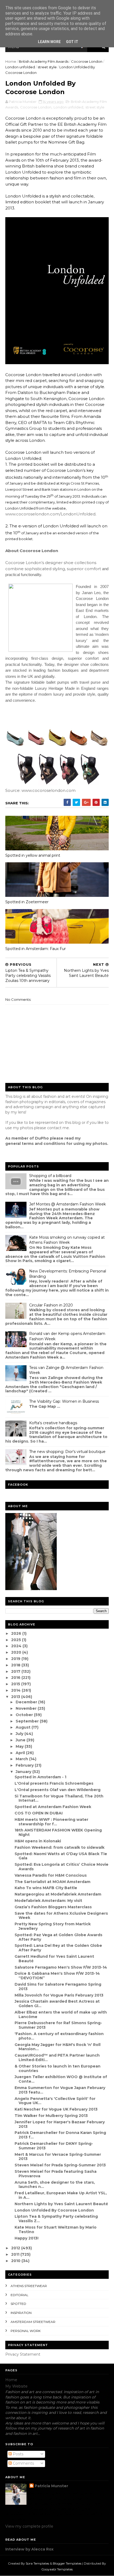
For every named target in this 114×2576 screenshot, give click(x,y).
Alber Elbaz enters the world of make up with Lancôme (61, 2014)
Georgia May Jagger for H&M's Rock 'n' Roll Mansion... (58, 2047)
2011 (16, 2254)
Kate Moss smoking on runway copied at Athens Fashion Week (67, 1240)
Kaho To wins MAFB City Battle (46, 1888)
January (24, 1772)
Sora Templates (37, 2563)
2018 (16, 1665)
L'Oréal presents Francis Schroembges (54, 1783)
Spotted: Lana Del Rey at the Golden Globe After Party (58, 1948)
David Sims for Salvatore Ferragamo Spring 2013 (58, 1987)
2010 (16, 2261)
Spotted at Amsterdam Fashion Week (53, 1807)
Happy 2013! (27, 2238)
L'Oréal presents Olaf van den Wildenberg (58, 1790)
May (20, 1746)
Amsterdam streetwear (33, 2322)
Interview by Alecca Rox (29, 2549)
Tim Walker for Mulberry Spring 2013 (51, 2116)
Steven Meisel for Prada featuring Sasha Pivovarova (56, 2174)
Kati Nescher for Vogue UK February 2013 (56, 2109)
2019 (16, 1659)
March (22, 1759)
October (25, 1715)
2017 (16, 1671)
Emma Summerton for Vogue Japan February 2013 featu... (60, 2090)
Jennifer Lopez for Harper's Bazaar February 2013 (60, 2124)
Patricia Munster (51, 2486)
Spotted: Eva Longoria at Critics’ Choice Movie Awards (62, 1867)
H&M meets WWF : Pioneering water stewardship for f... (51, 1822)
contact (54, 1128)
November (27, 1708)
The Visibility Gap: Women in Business (64, 1401)
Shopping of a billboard (50, 1176)
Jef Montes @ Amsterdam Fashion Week (67, 1204)
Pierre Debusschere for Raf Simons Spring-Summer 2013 (58, 2025)
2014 (16, 1690)
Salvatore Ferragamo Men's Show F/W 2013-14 (61, 1967)
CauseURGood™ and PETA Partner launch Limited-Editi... (57, 2058)
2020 (17, 1652)
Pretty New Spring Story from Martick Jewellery (53, 1926)
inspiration (21, 2313)
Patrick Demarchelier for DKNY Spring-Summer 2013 (54, 2146)
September (28, 1721)
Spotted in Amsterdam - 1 (40, 1777)
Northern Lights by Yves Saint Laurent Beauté (61, 2204)
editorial (19, 2295)
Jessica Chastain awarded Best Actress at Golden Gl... (57, 2004)
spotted (18, 2304)
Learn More (49, 42)
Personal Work (26, 2331)
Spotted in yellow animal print (33, 855)
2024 (17, 1646)
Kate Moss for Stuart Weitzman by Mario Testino (56, 2230)
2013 (16, 1697)
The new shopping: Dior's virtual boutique (67, 1452)
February (25, 1765)
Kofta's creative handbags (53, 1423)
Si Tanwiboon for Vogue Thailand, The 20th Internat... (59, 1798)
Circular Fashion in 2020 (51, 1305)
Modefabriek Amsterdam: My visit (48, 1901)
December (27, 1702)
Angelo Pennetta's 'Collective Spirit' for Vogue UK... (55, 2101)
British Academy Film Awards (44, 61)
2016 (16, 1678)
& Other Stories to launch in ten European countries (58, 2068)
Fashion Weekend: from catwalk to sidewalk (60, 1847)
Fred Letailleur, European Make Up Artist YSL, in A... (61, 2195)
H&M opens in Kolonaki (38, 1841)
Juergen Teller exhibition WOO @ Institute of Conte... (61, 2079)
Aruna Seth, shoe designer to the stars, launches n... (55, 2185)
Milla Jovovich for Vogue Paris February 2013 (59, 1995)
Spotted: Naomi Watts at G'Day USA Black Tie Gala (61, 1856)
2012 (16, 2248)
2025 (17, 1640)
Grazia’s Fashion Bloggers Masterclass (53, 1907)
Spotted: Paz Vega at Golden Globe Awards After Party (58, 1937)
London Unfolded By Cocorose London (54, 2210)
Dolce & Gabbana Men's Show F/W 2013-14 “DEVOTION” (57, 1976)
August (24, 1727)
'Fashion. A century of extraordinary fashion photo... (59, 2036)
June (21, 1740)
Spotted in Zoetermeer (27, 902)
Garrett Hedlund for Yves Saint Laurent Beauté (54, 1959)
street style (47, 67)
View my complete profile (29, 2526)
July (20, 1734)
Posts (17, 2454)
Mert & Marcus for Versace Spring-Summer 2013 (58, 2157)
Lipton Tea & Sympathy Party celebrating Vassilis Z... (56, 2219)
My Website (16, 2386)
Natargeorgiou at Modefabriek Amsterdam (58, 1894)
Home (11, 61)
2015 (16, 1684)
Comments (23, 2463)
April (21, 1753)
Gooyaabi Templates (57, 2569)
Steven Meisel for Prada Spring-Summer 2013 (60, 2165)
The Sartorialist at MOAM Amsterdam (52, 1882)
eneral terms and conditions (37, 1144)
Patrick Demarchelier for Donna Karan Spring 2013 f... (60, 2135)
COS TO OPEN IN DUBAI (39, 1813)
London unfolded (20, 67)
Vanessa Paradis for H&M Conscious (51, 1875)
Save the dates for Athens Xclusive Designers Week (61, 1916)
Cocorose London (87, 61)
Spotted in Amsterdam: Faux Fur (36, 949)
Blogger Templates (67, 2563)
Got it (72, 42)
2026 (17, 1633)
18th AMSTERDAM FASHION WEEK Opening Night (58, 1832)
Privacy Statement (23, 2354)
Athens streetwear (29, 2286)
